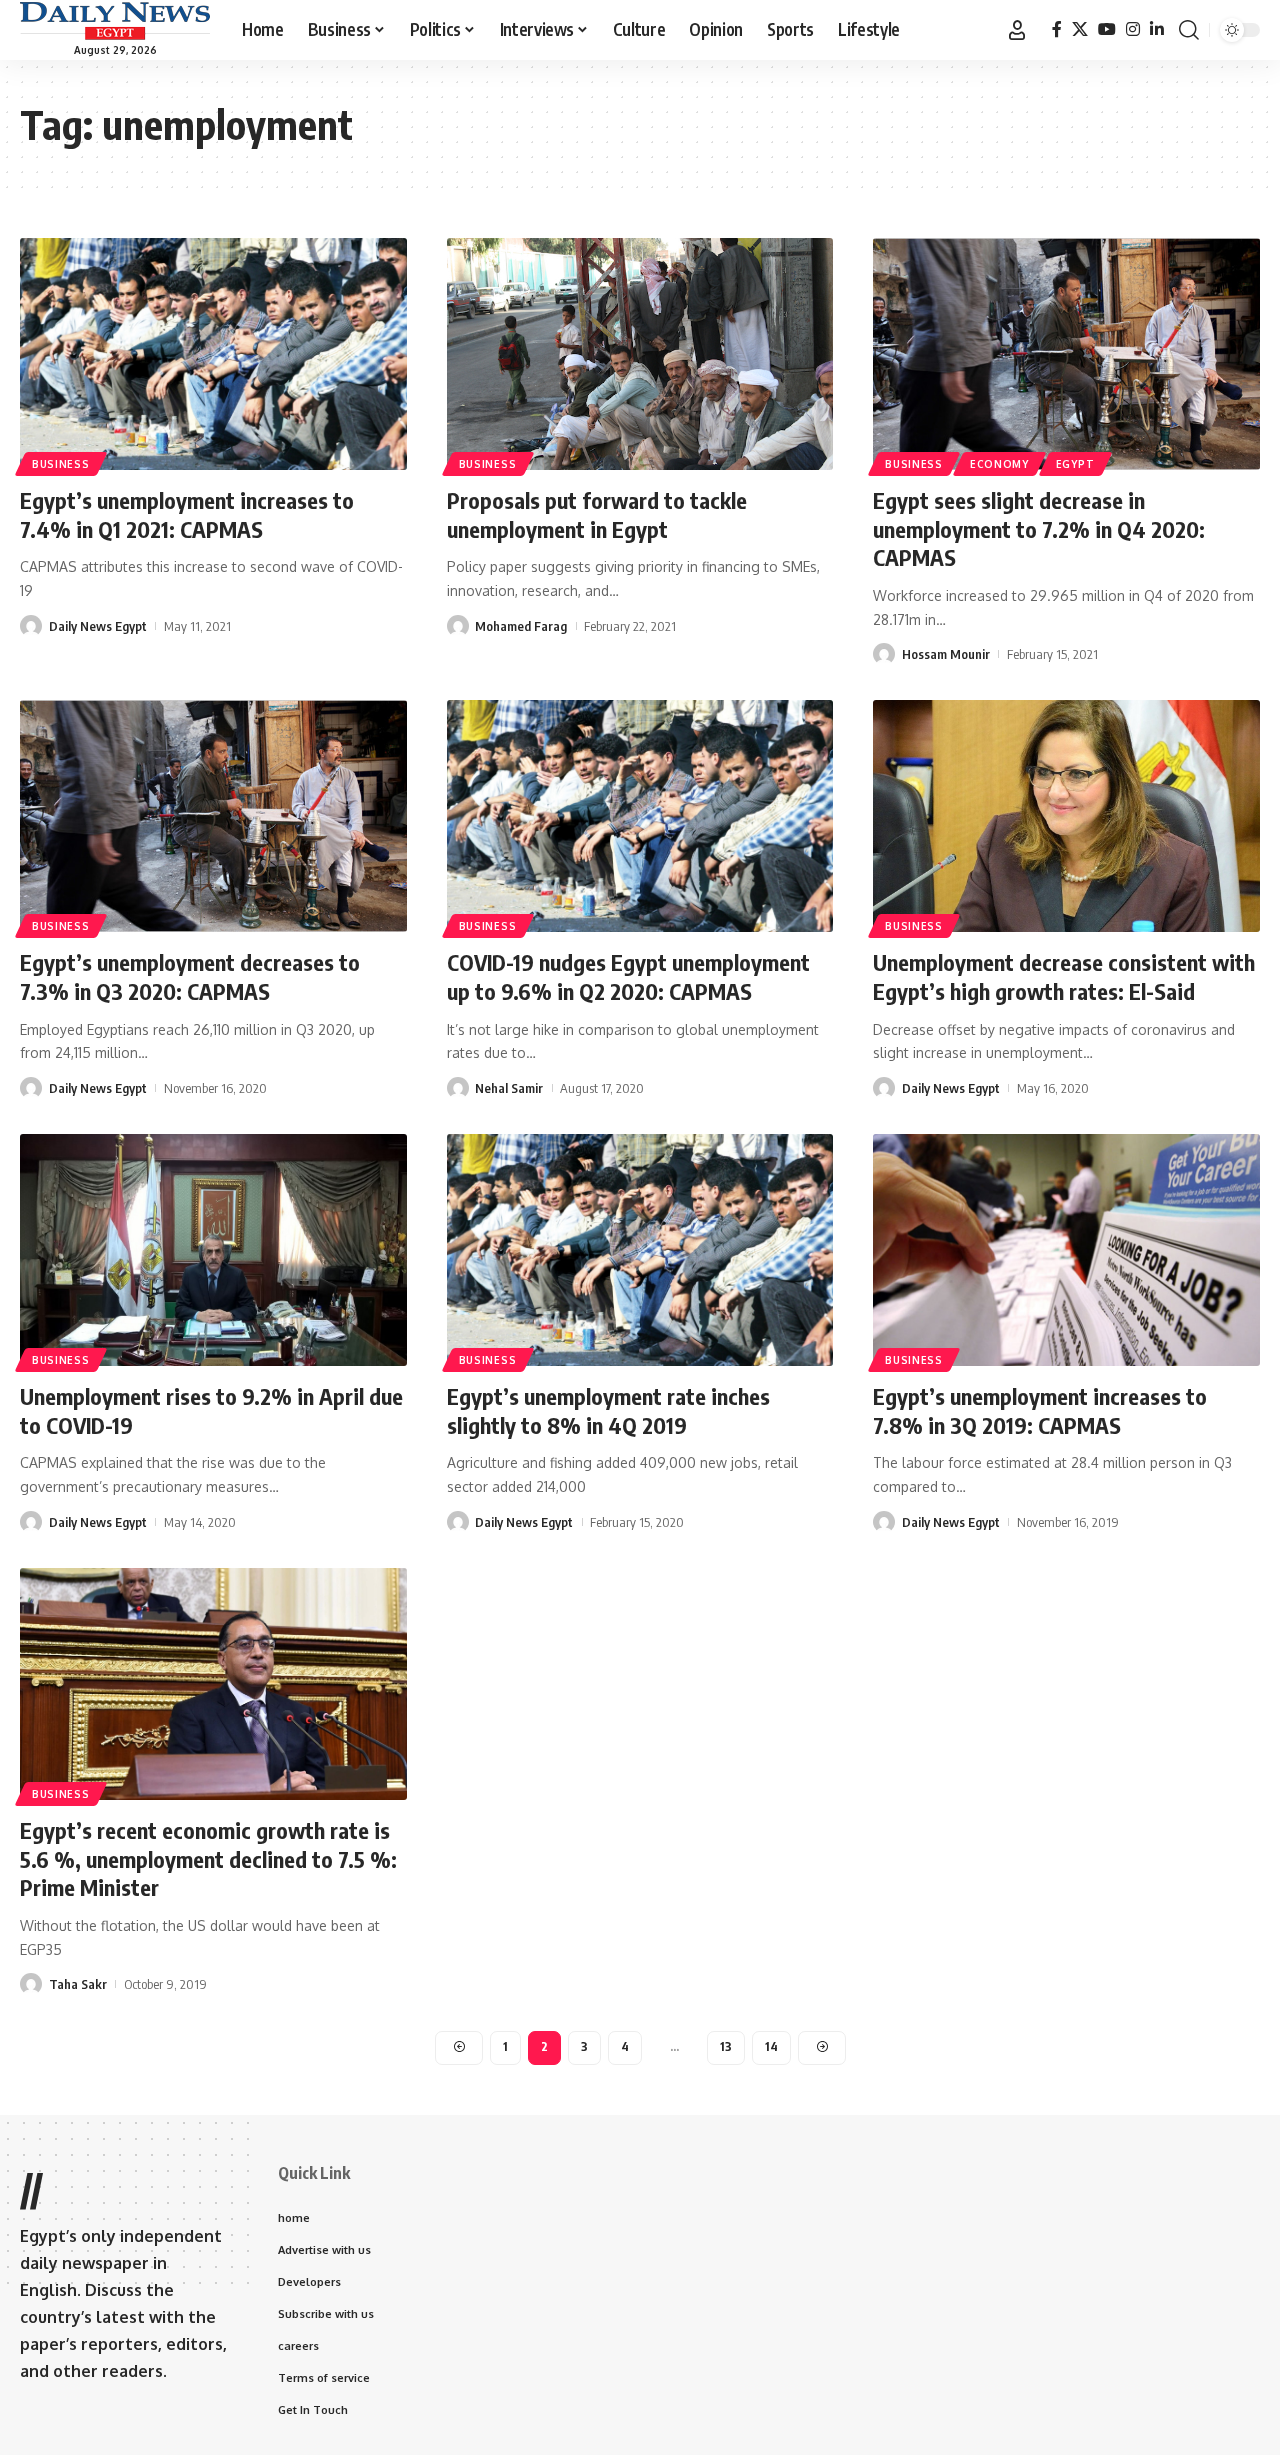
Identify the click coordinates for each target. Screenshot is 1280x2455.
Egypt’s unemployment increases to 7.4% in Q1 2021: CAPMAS (187, 514)
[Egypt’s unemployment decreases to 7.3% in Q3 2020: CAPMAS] (213, 816)
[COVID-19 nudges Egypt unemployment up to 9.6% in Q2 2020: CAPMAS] (640, 816)
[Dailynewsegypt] (115, 21)
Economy (999, 464)
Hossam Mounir (946, 654)
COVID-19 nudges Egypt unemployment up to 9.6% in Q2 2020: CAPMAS (628, 976)
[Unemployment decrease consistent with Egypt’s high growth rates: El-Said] (1066, 816)
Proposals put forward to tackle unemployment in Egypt (597, 514)
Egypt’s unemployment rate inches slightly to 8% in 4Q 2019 (608, 1410)
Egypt (1075, 464)
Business (61, 464)
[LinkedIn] (1157, 29)
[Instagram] (1133, 29)
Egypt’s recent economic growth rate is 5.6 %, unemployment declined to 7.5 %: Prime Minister (208, 1858)
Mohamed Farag (521, 626)
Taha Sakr (78, 1984)
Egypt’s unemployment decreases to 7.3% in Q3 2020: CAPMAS (190, 976)
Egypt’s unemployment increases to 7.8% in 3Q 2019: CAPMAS (1040, 1410)
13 (726, 2046)
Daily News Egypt (98, 626)
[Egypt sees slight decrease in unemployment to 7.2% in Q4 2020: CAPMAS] (1066, 354)
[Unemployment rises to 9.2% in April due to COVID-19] (213, 1250)
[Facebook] (1057, 29)
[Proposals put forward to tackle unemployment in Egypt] (640, 354)
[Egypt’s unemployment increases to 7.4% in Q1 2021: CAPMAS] (213, 354)
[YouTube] (1107, 29)
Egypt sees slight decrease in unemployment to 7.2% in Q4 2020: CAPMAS (1039, 528)
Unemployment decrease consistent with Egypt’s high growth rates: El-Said (1064, 976)
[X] (1080, 29)
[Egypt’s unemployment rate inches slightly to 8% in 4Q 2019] (640, 1250)
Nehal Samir (509, 1088)
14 (771, 2046)
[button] (1017, 30)
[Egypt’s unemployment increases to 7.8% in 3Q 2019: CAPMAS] (1066, 1250)
